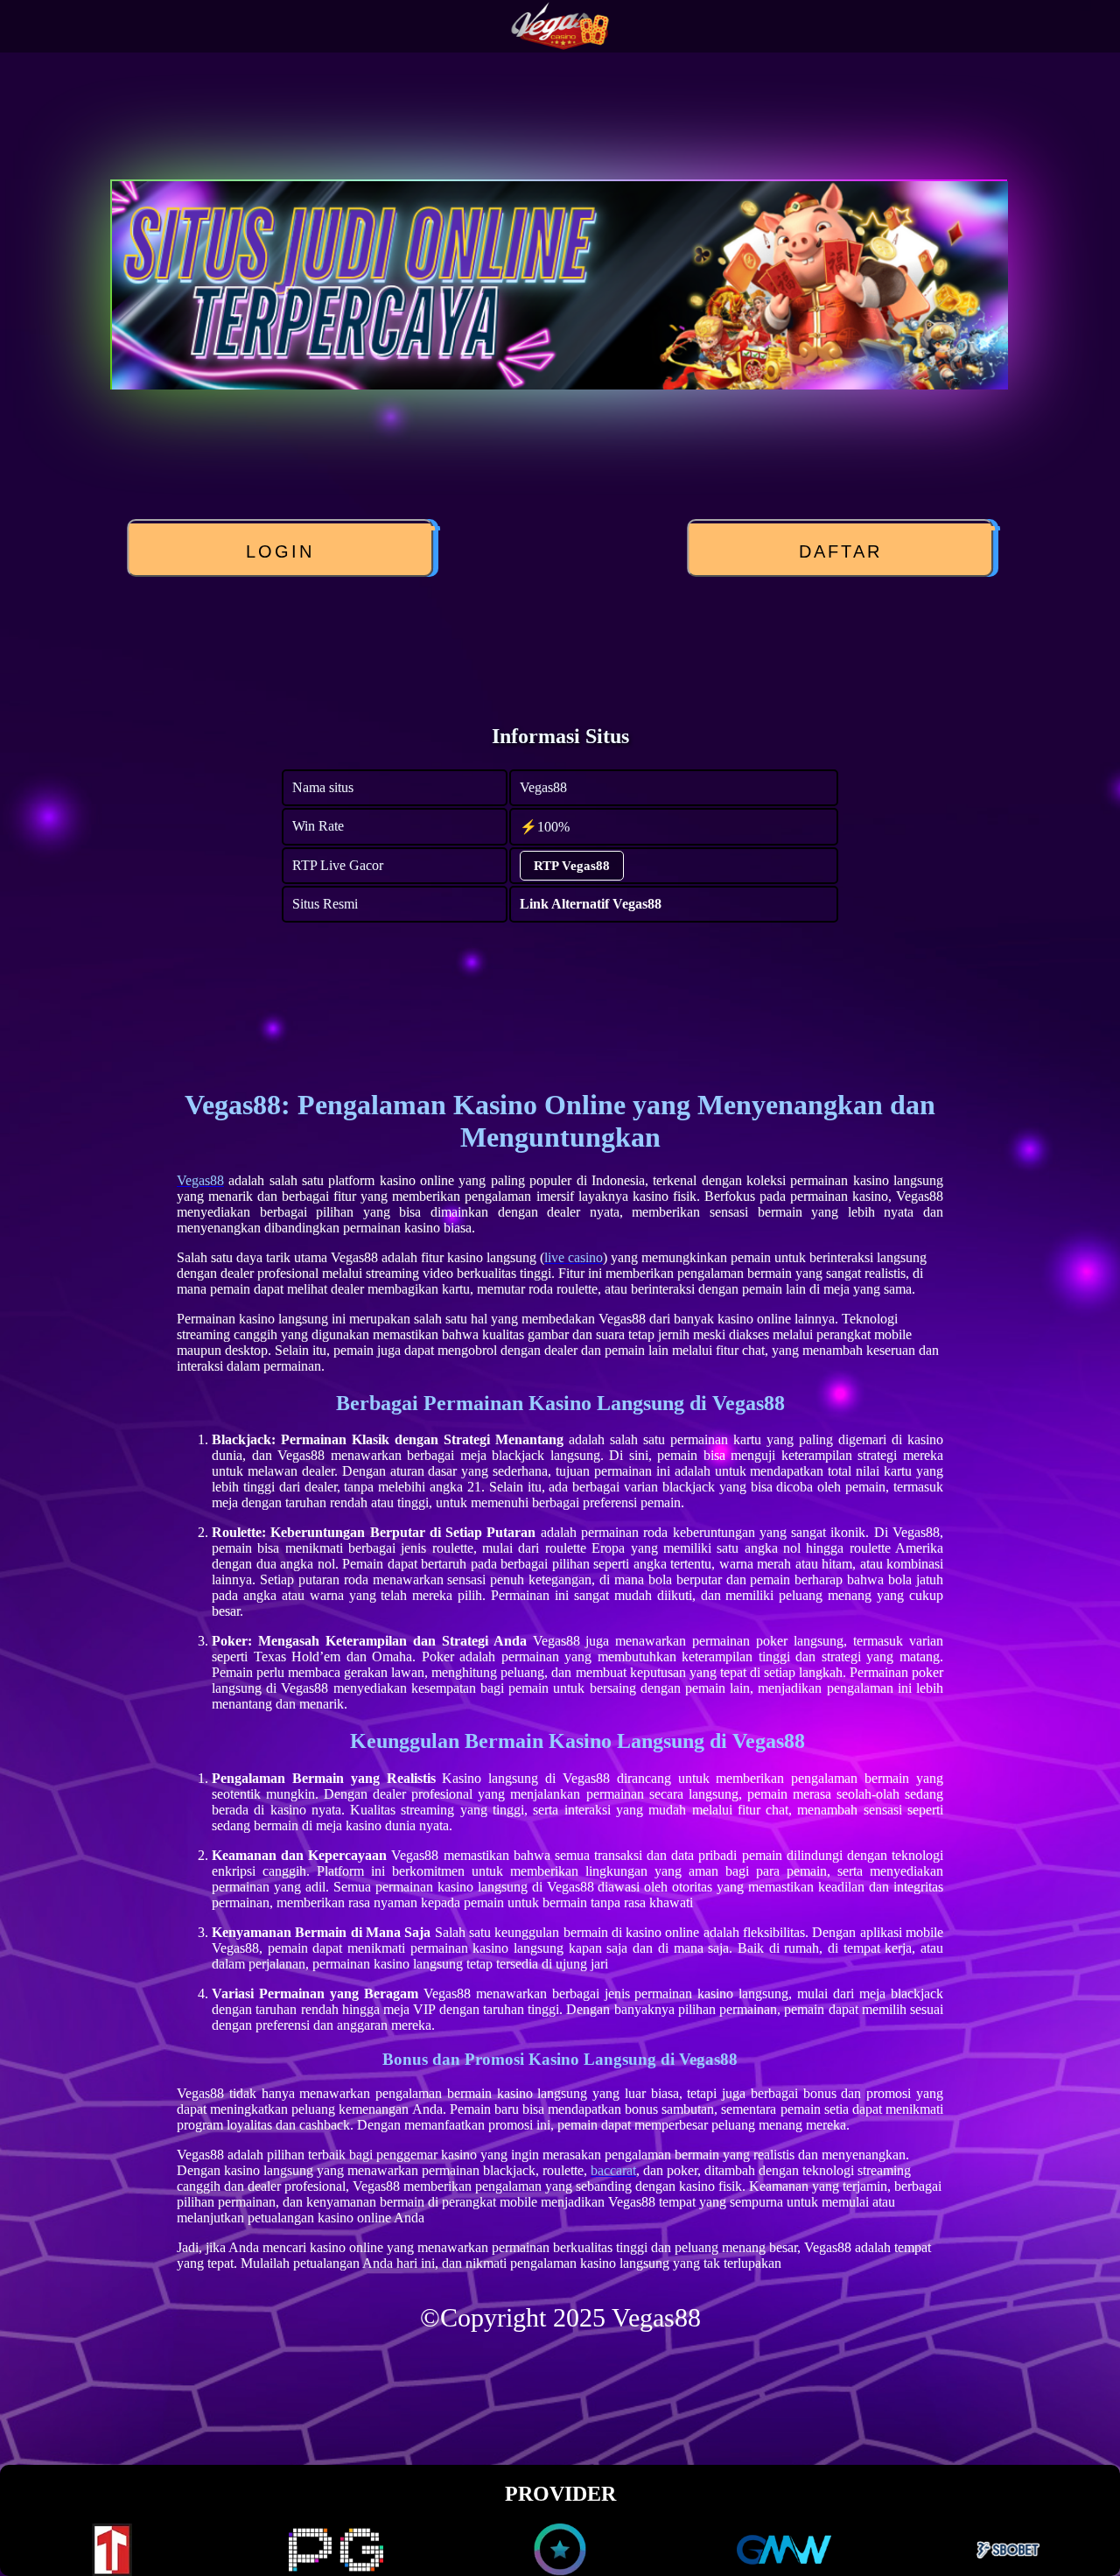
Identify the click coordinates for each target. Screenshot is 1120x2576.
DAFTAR (840, 551)
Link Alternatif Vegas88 (591, 904)
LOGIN (280, 551)
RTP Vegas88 (572, 866)
